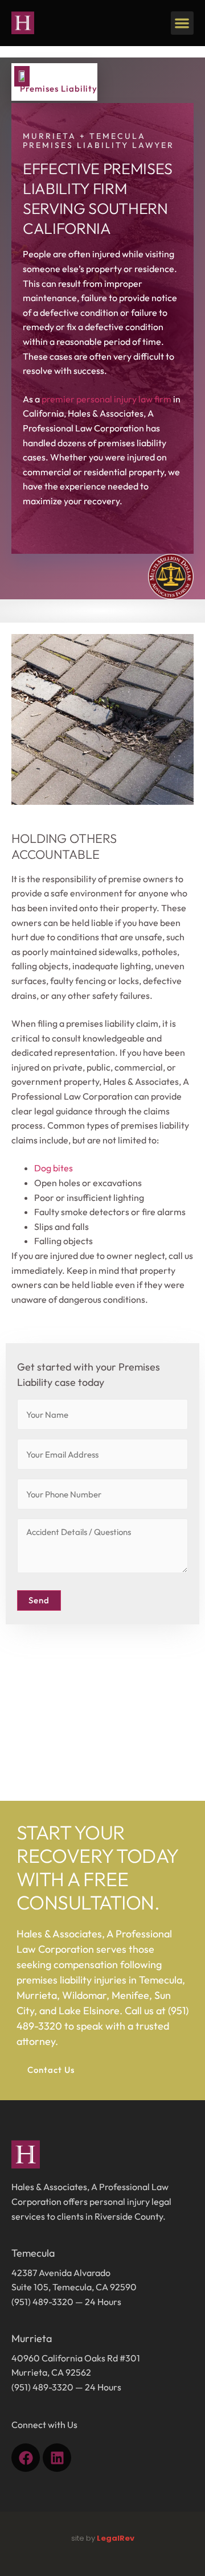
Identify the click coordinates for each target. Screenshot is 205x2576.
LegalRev (116, 2538)
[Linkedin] (57, 2458)
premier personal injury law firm (106, 399)
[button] (183, 23)
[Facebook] (26, 2458)
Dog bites (54, 1168)
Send (39, 1600)
